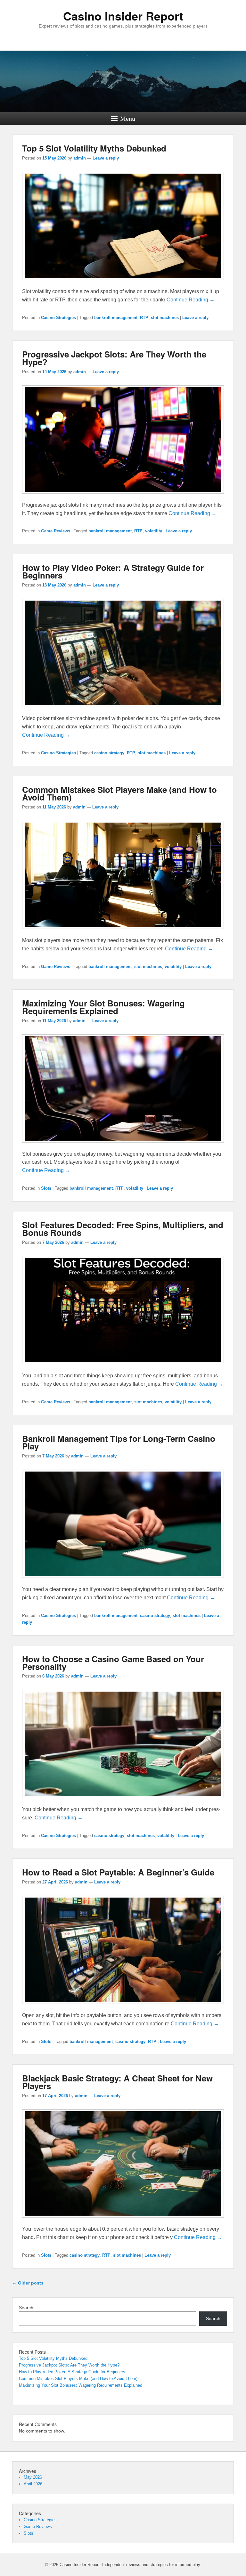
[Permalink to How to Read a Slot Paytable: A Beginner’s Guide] (123, 2007)
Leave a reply (106, 158)
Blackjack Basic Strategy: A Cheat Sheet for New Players (117, 2082)
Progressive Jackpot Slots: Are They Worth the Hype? (114, 358)
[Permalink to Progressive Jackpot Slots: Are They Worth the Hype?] (123, 497)
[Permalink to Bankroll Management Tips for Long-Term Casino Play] (123, 1581)
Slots (46, 1188)
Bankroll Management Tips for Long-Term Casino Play (119, 1442)
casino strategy (109, 753)
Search (26, 2308)
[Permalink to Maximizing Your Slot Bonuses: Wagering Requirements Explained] (123, 1146)
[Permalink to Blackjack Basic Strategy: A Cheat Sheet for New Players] (123, 2221)
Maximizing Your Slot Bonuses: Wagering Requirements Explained (103, 1007)
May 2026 (33, 2477)
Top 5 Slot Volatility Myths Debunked (94, 148)
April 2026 (33, 2484)
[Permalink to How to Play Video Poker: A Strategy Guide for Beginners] (123, 710)
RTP (144, 318)
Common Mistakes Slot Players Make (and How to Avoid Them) (119, 793)
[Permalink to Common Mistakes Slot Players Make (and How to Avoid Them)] (123, 932)
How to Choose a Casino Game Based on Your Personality (113, 1663)
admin (80, 158)
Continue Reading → (191, 300)
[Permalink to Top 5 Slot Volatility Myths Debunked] (123, 283)
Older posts (28, 2283)
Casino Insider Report (123, 16)
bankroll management (116, 318)
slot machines (165, 318)
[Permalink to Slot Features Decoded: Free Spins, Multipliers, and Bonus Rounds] (123, 1367)
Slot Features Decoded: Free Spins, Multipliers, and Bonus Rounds (123, 1229)
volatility (154, 531)
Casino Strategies (58, 318)
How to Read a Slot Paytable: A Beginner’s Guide (118, 1872)
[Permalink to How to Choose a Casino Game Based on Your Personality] (123, 1801)
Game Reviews (56, 531)
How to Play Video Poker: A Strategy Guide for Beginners (113, 571)
